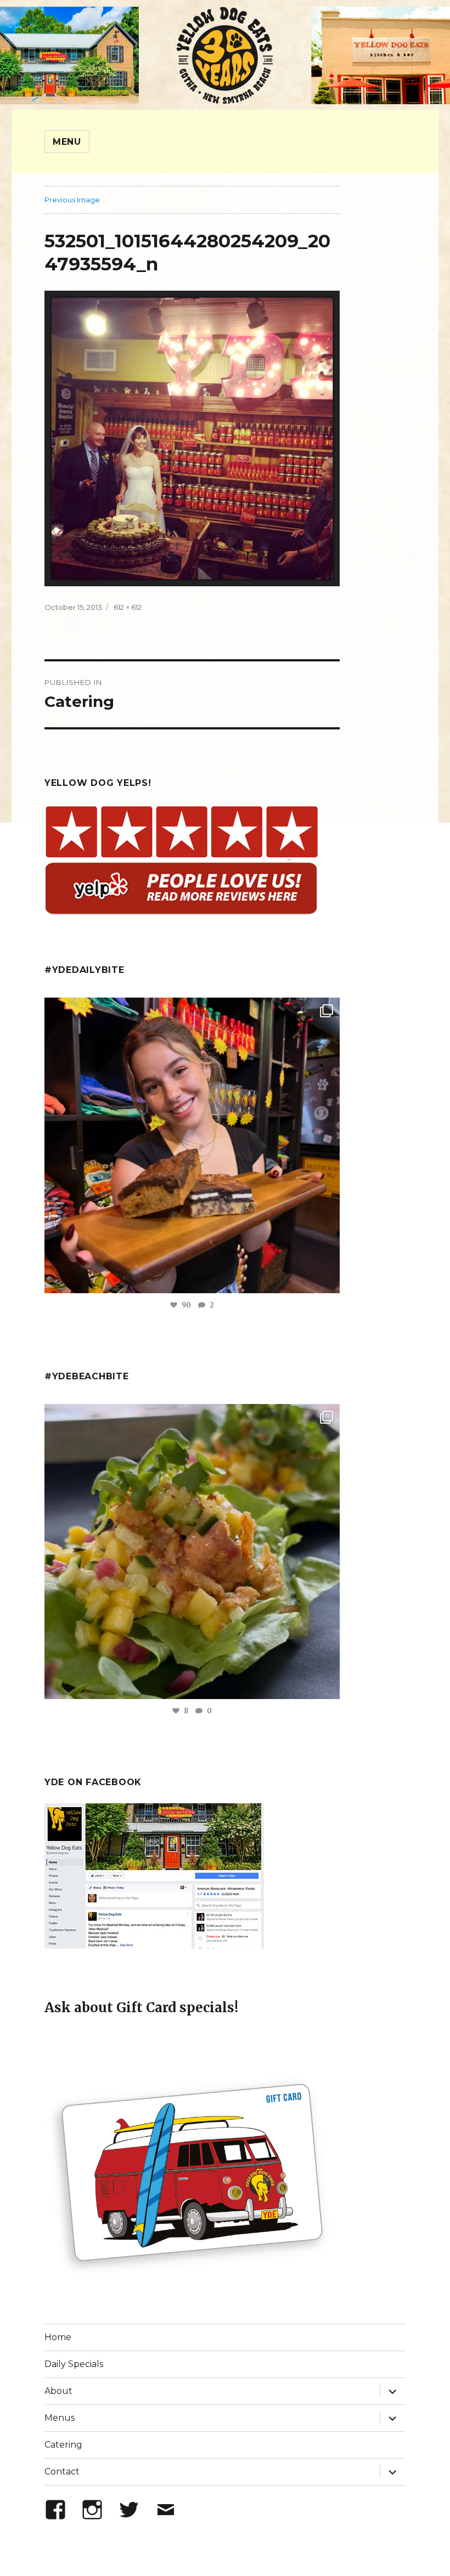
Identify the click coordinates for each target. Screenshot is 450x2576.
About (58, 2391)
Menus (60, 2418)
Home (58, 2337)
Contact (62, 2472)
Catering (63, 2445)
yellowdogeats (189, 1010)
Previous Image (72, 200)
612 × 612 (128, 607)
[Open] (192, 1145)
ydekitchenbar (189, 1416)
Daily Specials (74, 2364)
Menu (67, 142)
